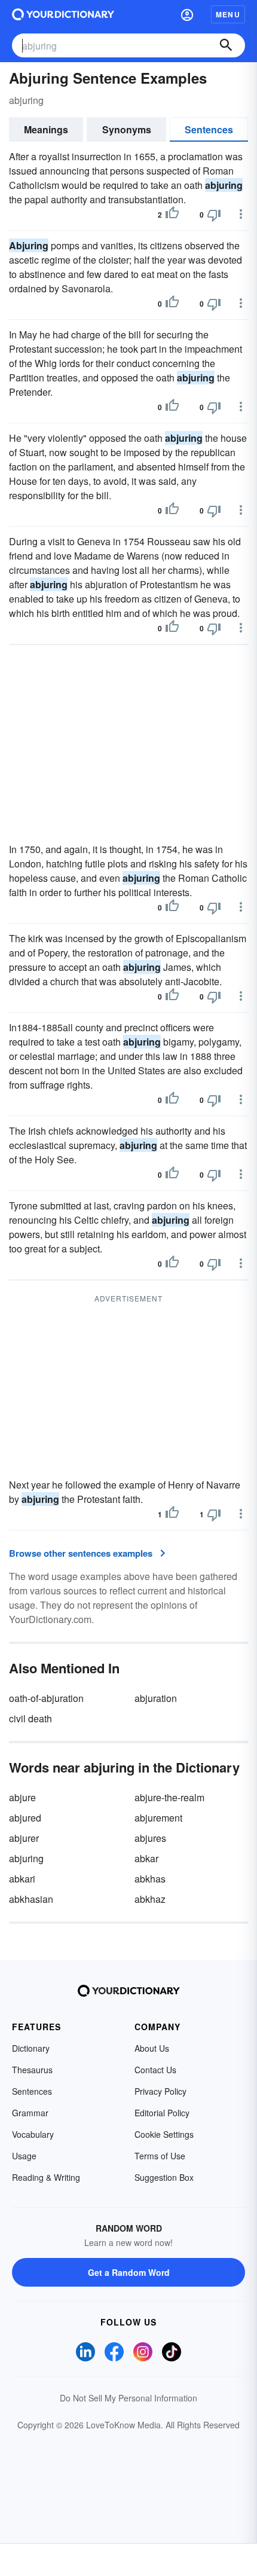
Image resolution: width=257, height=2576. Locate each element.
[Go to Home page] (63, 14)
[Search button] (226, 45)
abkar (146, 1858)
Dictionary (31, 2048)
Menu (228, 14)
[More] (241, 214)
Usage (24, 2156)
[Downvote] (214, 215)
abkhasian (31, 1899)
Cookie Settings (164, 2134)
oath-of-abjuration (46, 1698)
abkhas (150, 1879)
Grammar (30, 2113)
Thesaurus (32, 2070)
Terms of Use (160, 2156)
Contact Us (155, 2070)
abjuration (156, 1698)
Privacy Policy (160, 2091)
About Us (152, 2048)
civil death (30, 1718)
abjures (150, 1838)
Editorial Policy (162, 2113)
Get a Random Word (129, 2272)
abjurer (24, 1838)
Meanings (46, 129)
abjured (25, 1818)
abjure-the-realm (169, 1797)
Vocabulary (33, 2134)
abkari (22, 1879)
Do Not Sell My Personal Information (128, 2398)
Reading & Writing (46, 2177)
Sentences (209, 129)
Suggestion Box (164, 2177)
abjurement (158, 1818)
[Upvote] (172, 215)
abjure (22, 1797)
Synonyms (127, 129)
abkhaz (150, 1899)
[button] (187, 14)
